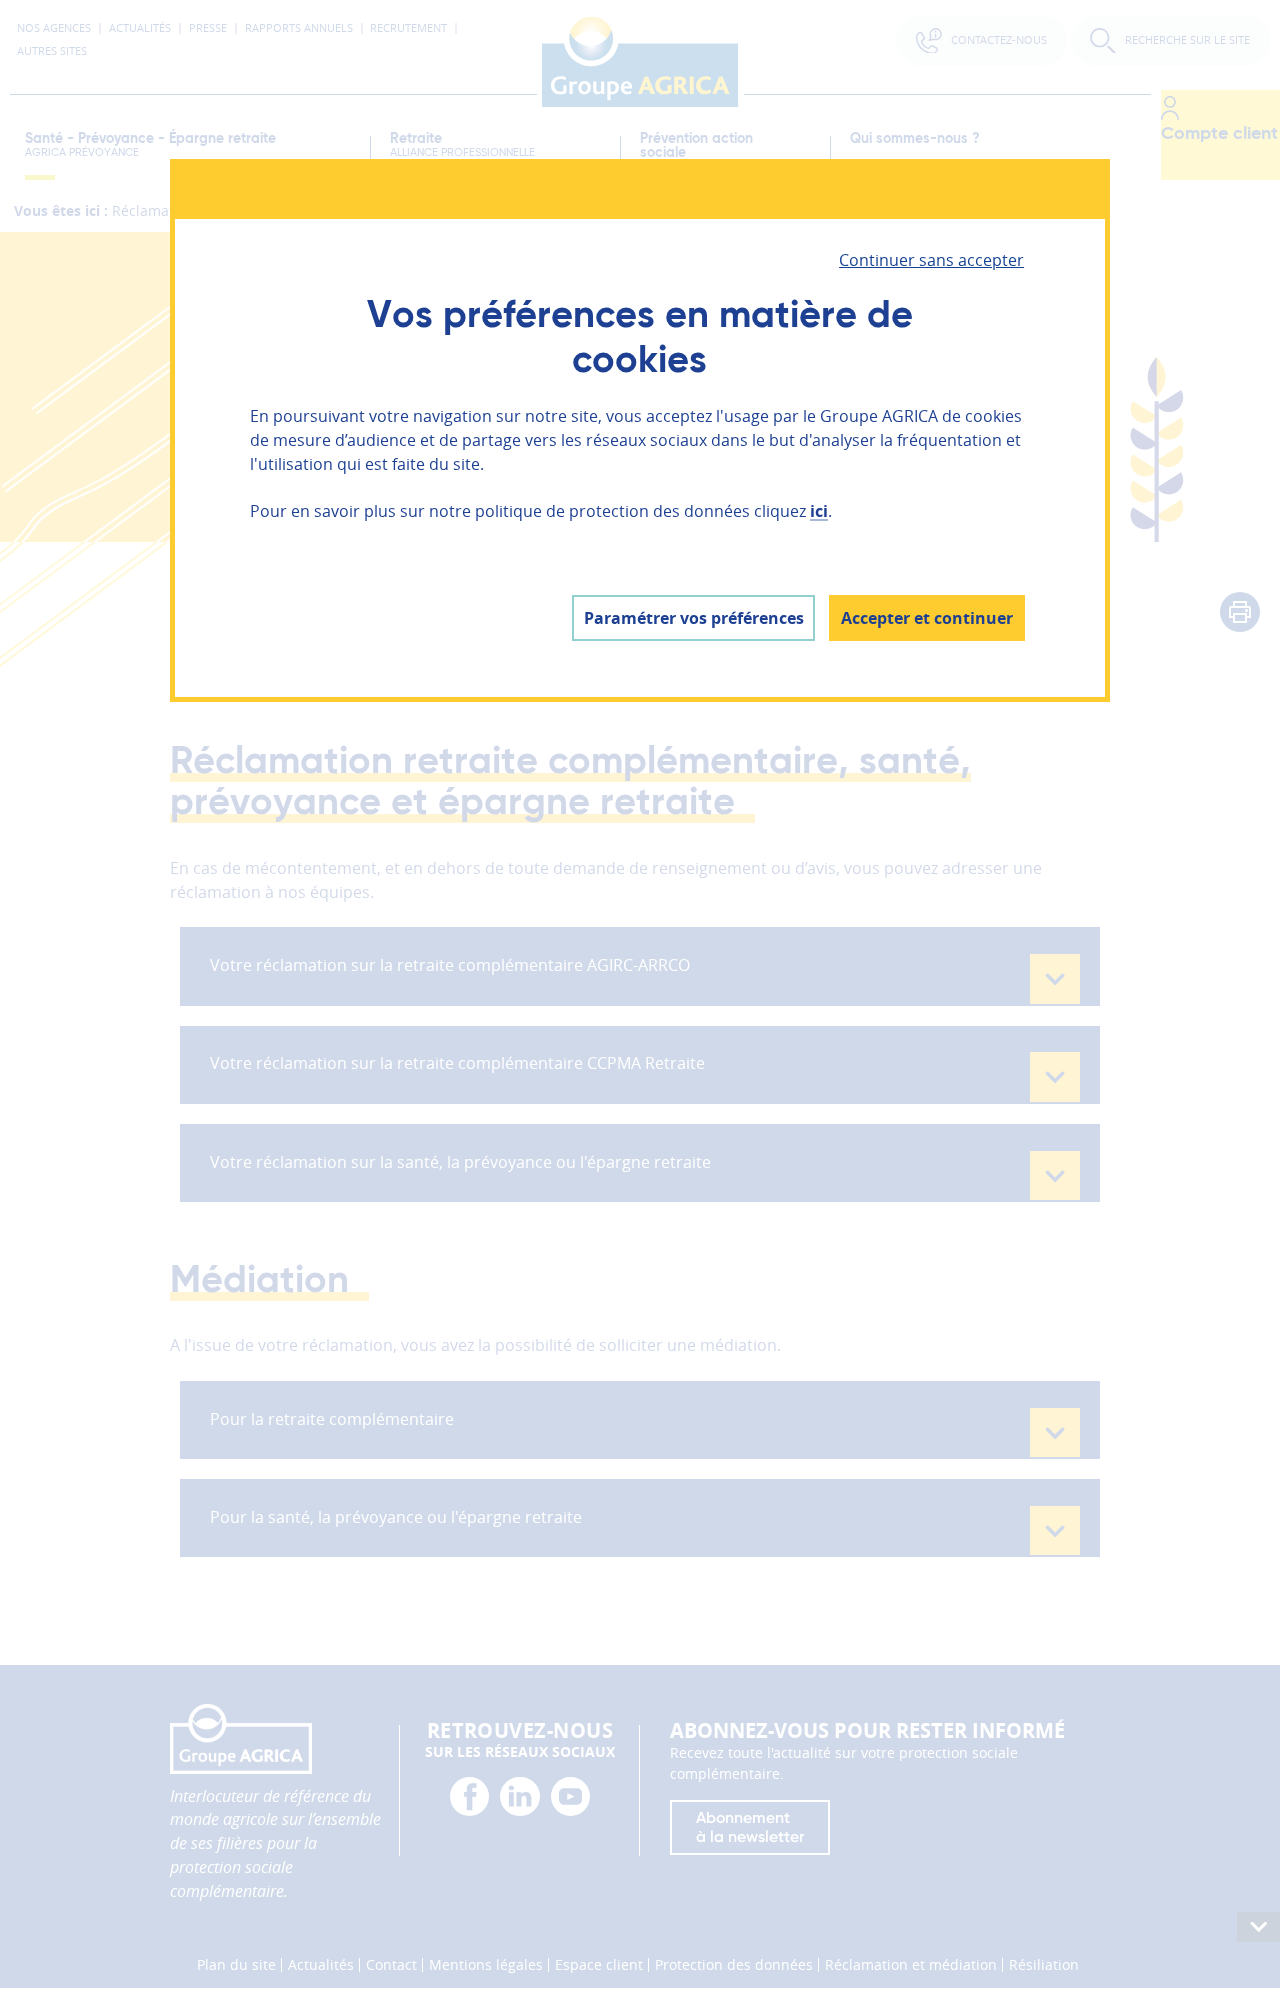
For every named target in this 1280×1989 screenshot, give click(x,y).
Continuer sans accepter (931, 260)
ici (819, 511)
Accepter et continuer (927, 618)
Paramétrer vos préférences (694, 618)
